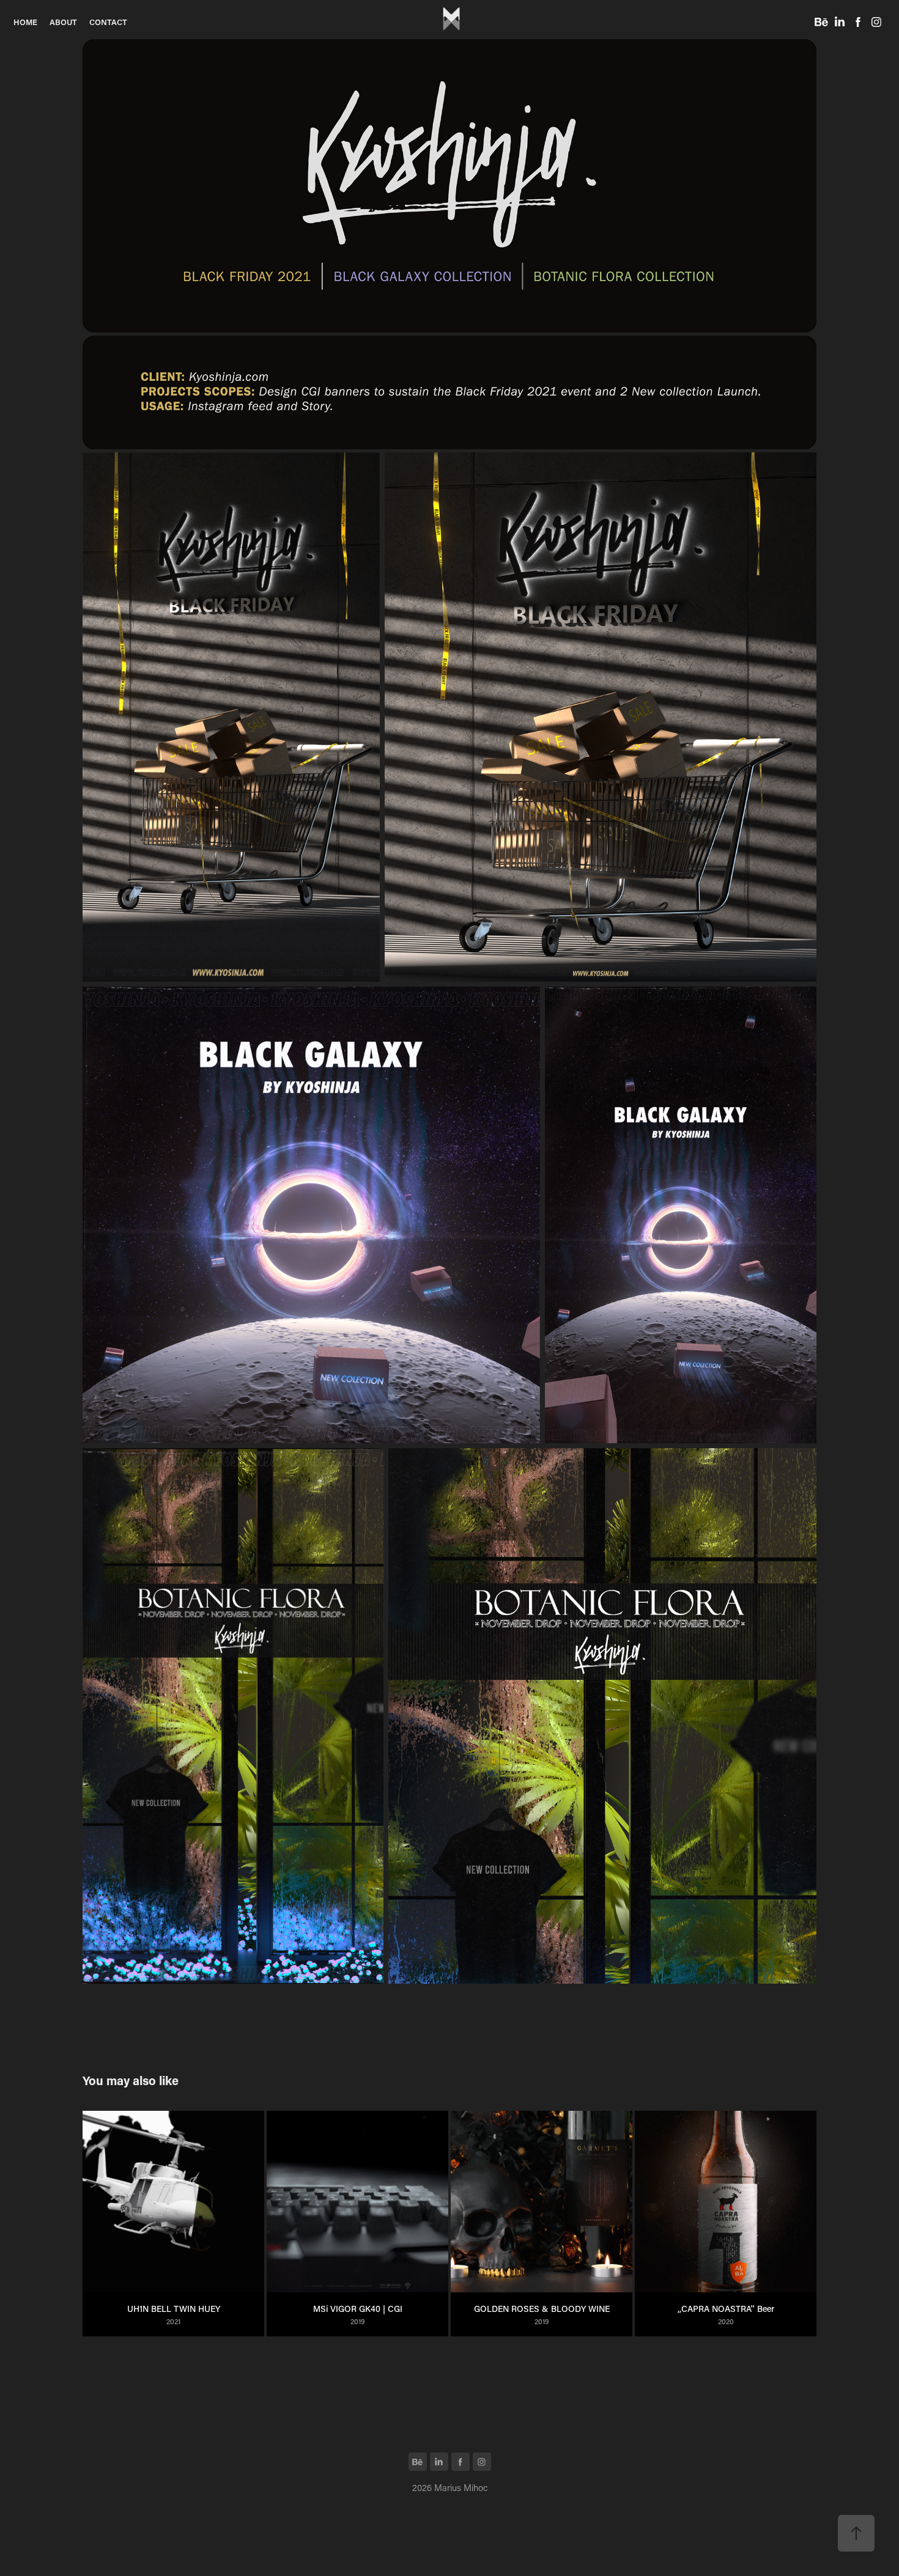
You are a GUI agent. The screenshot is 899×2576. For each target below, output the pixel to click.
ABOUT (63, 22)
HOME (25, 22)
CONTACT (108, 22)
